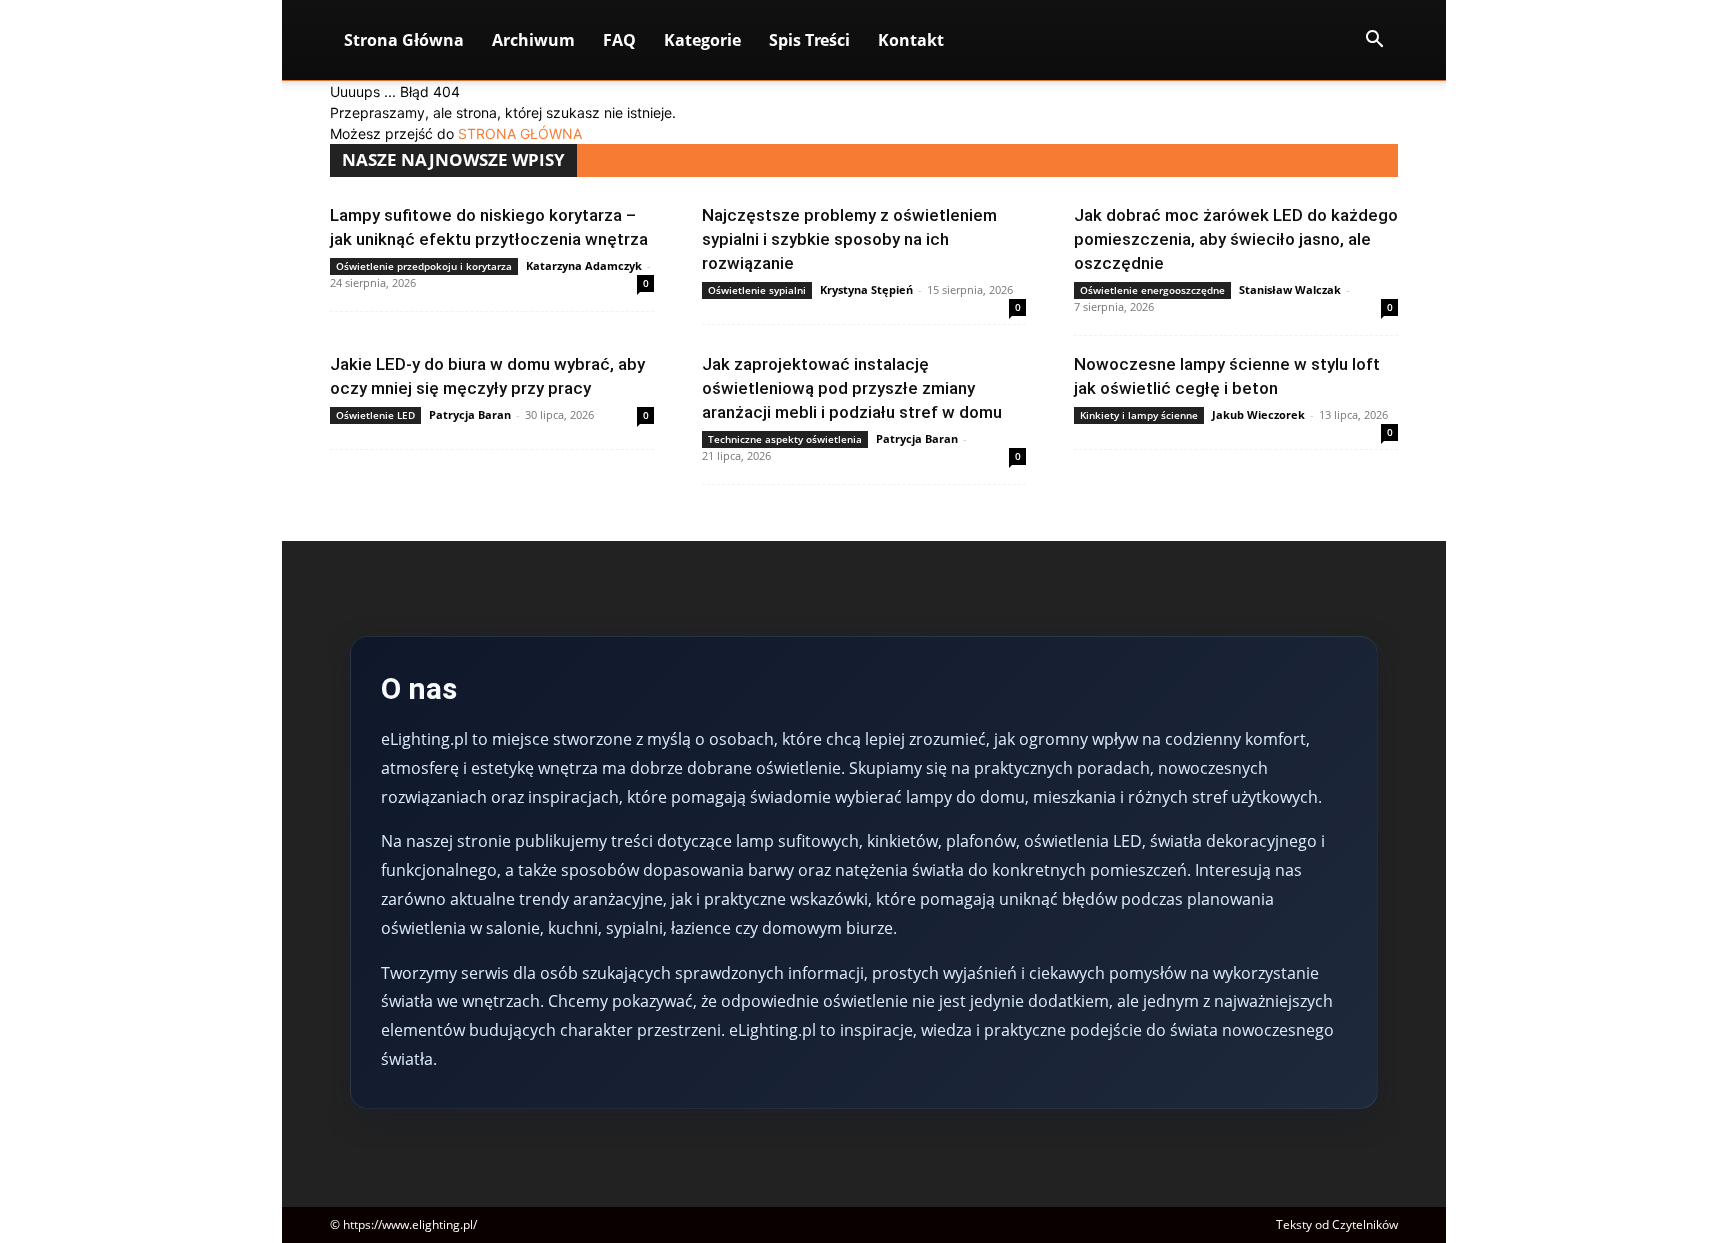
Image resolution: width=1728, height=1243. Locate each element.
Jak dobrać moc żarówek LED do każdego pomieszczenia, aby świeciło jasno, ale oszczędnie (1236, 239)
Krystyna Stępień (866, 289)
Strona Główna (404, 40)
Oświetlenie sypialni (757, 290)
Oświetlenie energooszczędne (1152, 290)
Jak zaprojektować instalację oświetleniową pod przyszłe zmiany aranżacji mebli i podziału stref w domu (852, 388)
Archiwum (533, 40)
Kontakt (911, 40)
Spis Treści (809, 40)
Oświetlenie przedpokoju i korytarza (424, 266)
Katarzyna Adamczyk (584, 265)
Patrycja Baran (470, 414)
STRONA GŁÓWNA (520, 133)
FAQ (619, 40)
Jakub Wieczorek (1258, 414)
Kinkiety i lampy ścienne (1139, 415)
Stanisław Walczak (1290, 289)
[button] (1374, 41)
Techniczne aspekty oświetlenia (785, 439)
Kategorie (702, 40)
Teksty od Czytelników (1337, 1224)
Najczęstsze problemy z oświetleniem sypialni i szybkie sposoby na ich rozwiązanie (849, 239)
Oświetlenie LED (375, 415)
